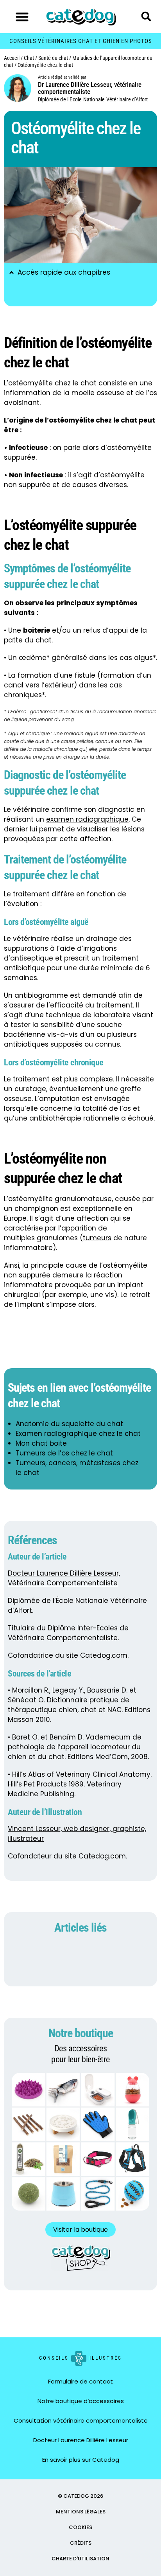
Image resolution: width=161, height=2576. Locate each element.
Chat (29, 58)
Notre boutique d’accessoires (81, 2401)
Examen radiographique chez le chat (78, 1434)
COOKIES (80, 2527)
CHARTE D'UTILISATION (80, 2559)
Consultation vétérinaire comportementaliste (81, 2420)
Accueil (12, 58)
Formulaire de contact (80, 2381)
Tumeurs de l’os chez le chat (64, 1453)
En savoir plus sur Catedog (81, 2460)
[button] (22, 17)
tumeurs (97, 1238)
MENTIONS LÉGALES (81, 2512)
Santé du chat (53, 58)
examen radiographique (87, 819)
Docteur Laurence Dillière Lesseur (81, 2440)
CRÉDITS (81, 2543)
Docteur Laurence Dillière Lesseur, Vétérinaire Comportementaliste (64, 1578)
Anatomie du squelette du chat (69, 1424)
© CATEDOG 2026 (80, 2496)
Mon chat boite (41, 1443)
